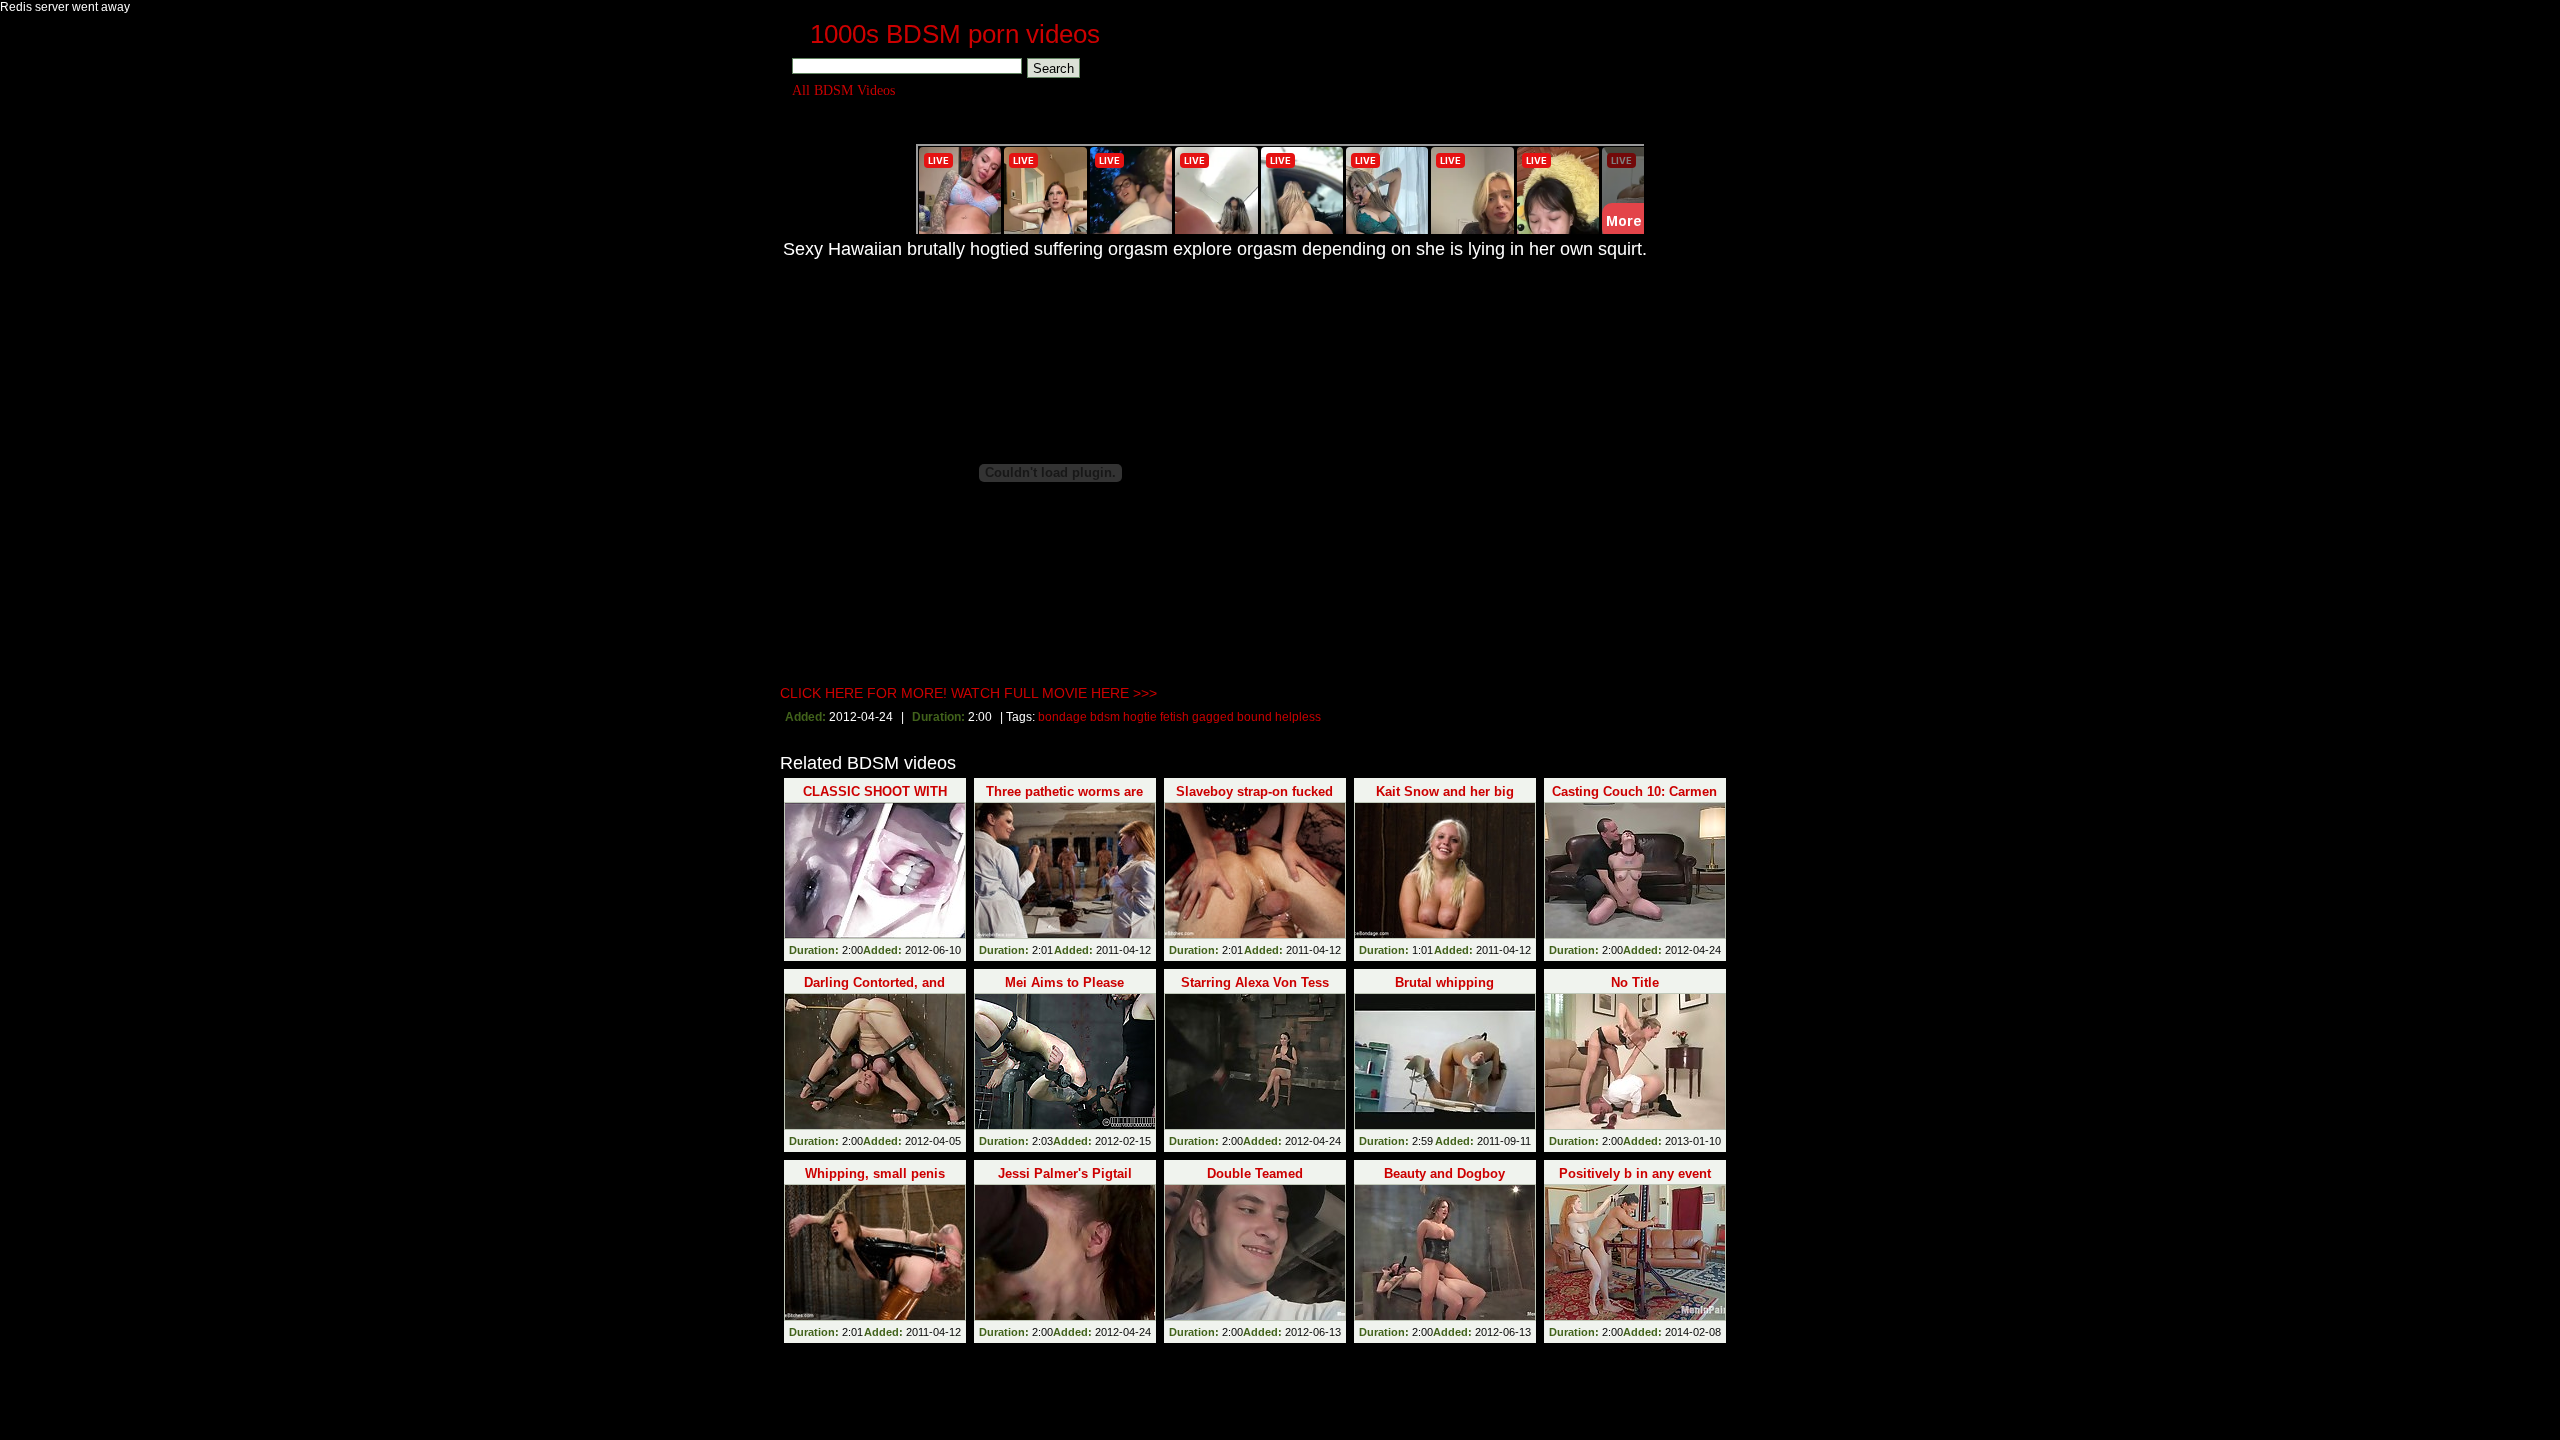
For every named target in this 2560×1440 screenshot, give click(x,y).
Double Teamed (1255, 1173)
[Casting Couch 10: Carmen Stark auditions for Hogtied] (1635, 870)
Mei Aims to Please (1064, 982)
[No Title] (1635, 1061)
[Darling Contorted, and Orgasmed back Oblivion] (875, 1061)
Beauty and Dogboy (1444, 1173)
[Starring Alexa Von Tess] (1255, 1061)
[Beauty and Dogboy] (1445, 1252)
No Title (1635, 982)
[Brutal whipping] (1445, 1061)
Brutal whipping (1444, 982)
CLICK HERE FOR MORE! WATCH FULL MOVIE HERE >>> (968, 693)
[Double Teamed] (1255, 1252)
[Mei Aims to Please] (1065, 1061)
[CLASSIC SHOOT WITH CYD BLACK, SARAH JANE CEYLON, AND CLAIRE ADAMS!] (875, 870)
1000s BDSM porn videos (955, 34)
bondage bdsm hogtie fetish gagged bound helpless (1179, 717)
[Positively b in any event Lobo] (1635, 1252)
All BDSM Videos (843, 90)
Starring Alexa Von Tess (1255, 982)
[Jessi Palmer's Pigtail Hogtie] (1065, 1252)
